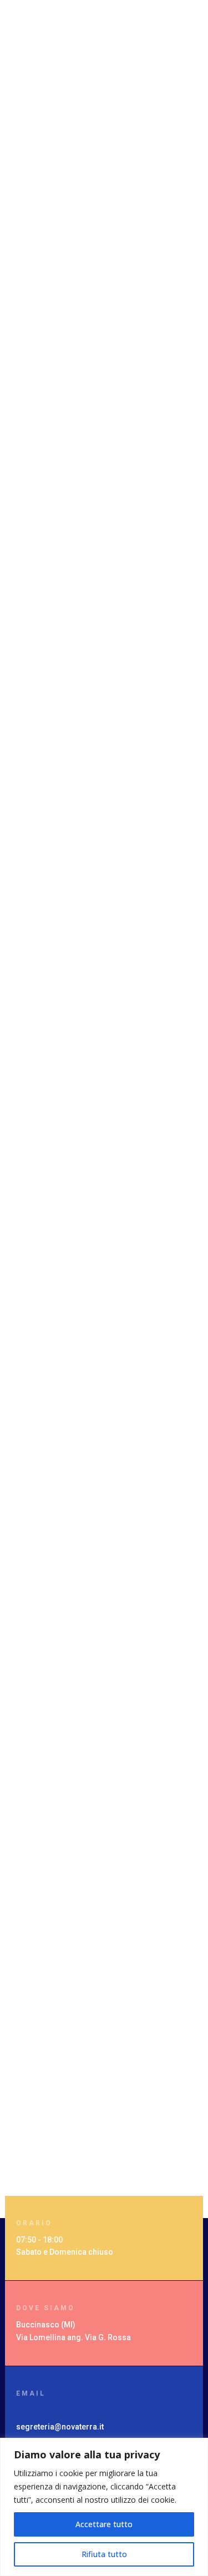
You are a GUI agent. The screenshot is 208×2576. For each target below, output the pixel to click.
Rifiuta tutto (104, 2554)
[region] (104, 2507)
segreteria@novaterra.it (60, 2427)
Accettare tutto (104, 2524)
